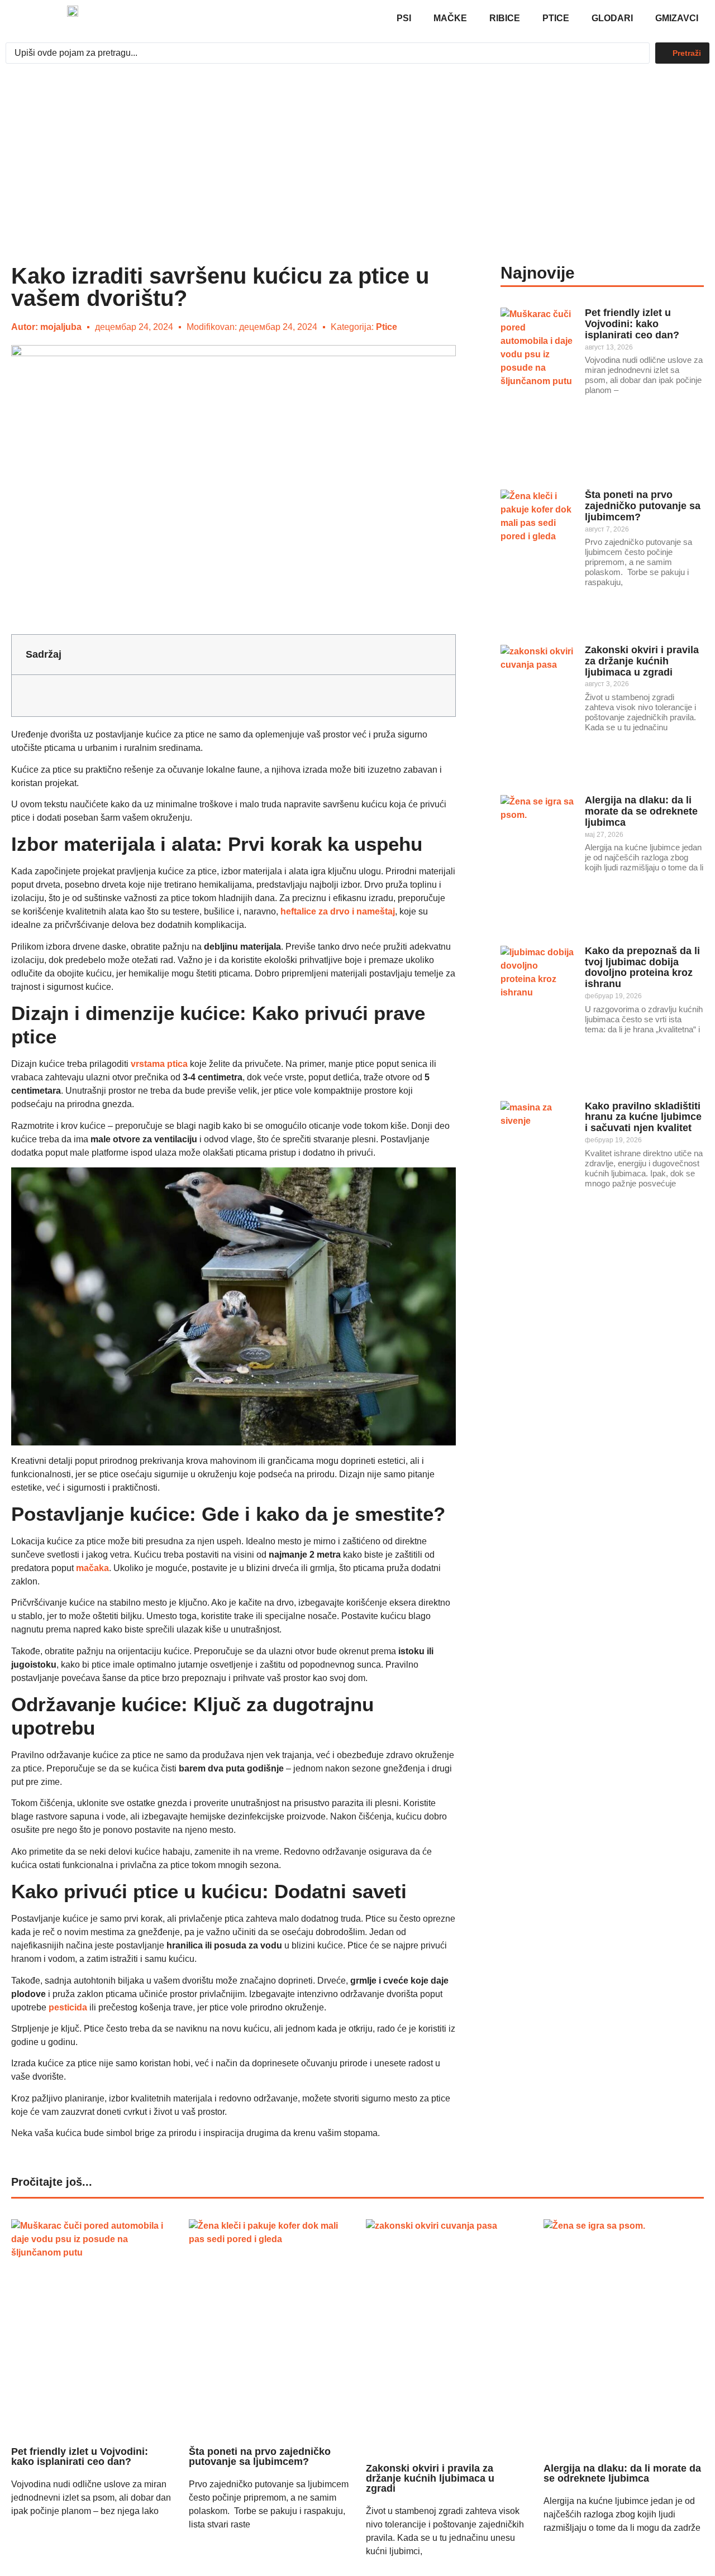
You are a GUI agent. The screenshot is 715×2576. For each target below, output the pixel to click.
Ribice (505, 18)
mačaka (92, 1568)
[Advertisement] (357, 153)
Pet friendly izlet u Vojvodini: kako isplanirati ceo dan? (632, 324)
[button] (438, 654)
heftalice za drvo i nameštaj (338, 911)
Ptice (556, 18)
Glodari (612, 18)
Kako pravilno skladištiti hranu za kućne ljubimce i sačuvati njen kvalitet (643, 1117)
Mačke (450, 18)
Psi (404, 18)
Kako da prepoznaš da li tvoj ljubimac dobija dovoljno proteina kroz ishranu (642, 967)
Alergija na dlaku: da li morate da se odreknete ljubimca (641, 811)
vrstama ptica (159, 1064)
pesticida (68, 2007)
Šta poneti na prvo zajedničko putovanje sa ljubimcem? (643, 506)
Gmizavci (677, 18)
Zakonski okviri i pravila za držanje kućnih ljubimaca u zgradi (642, 661)
